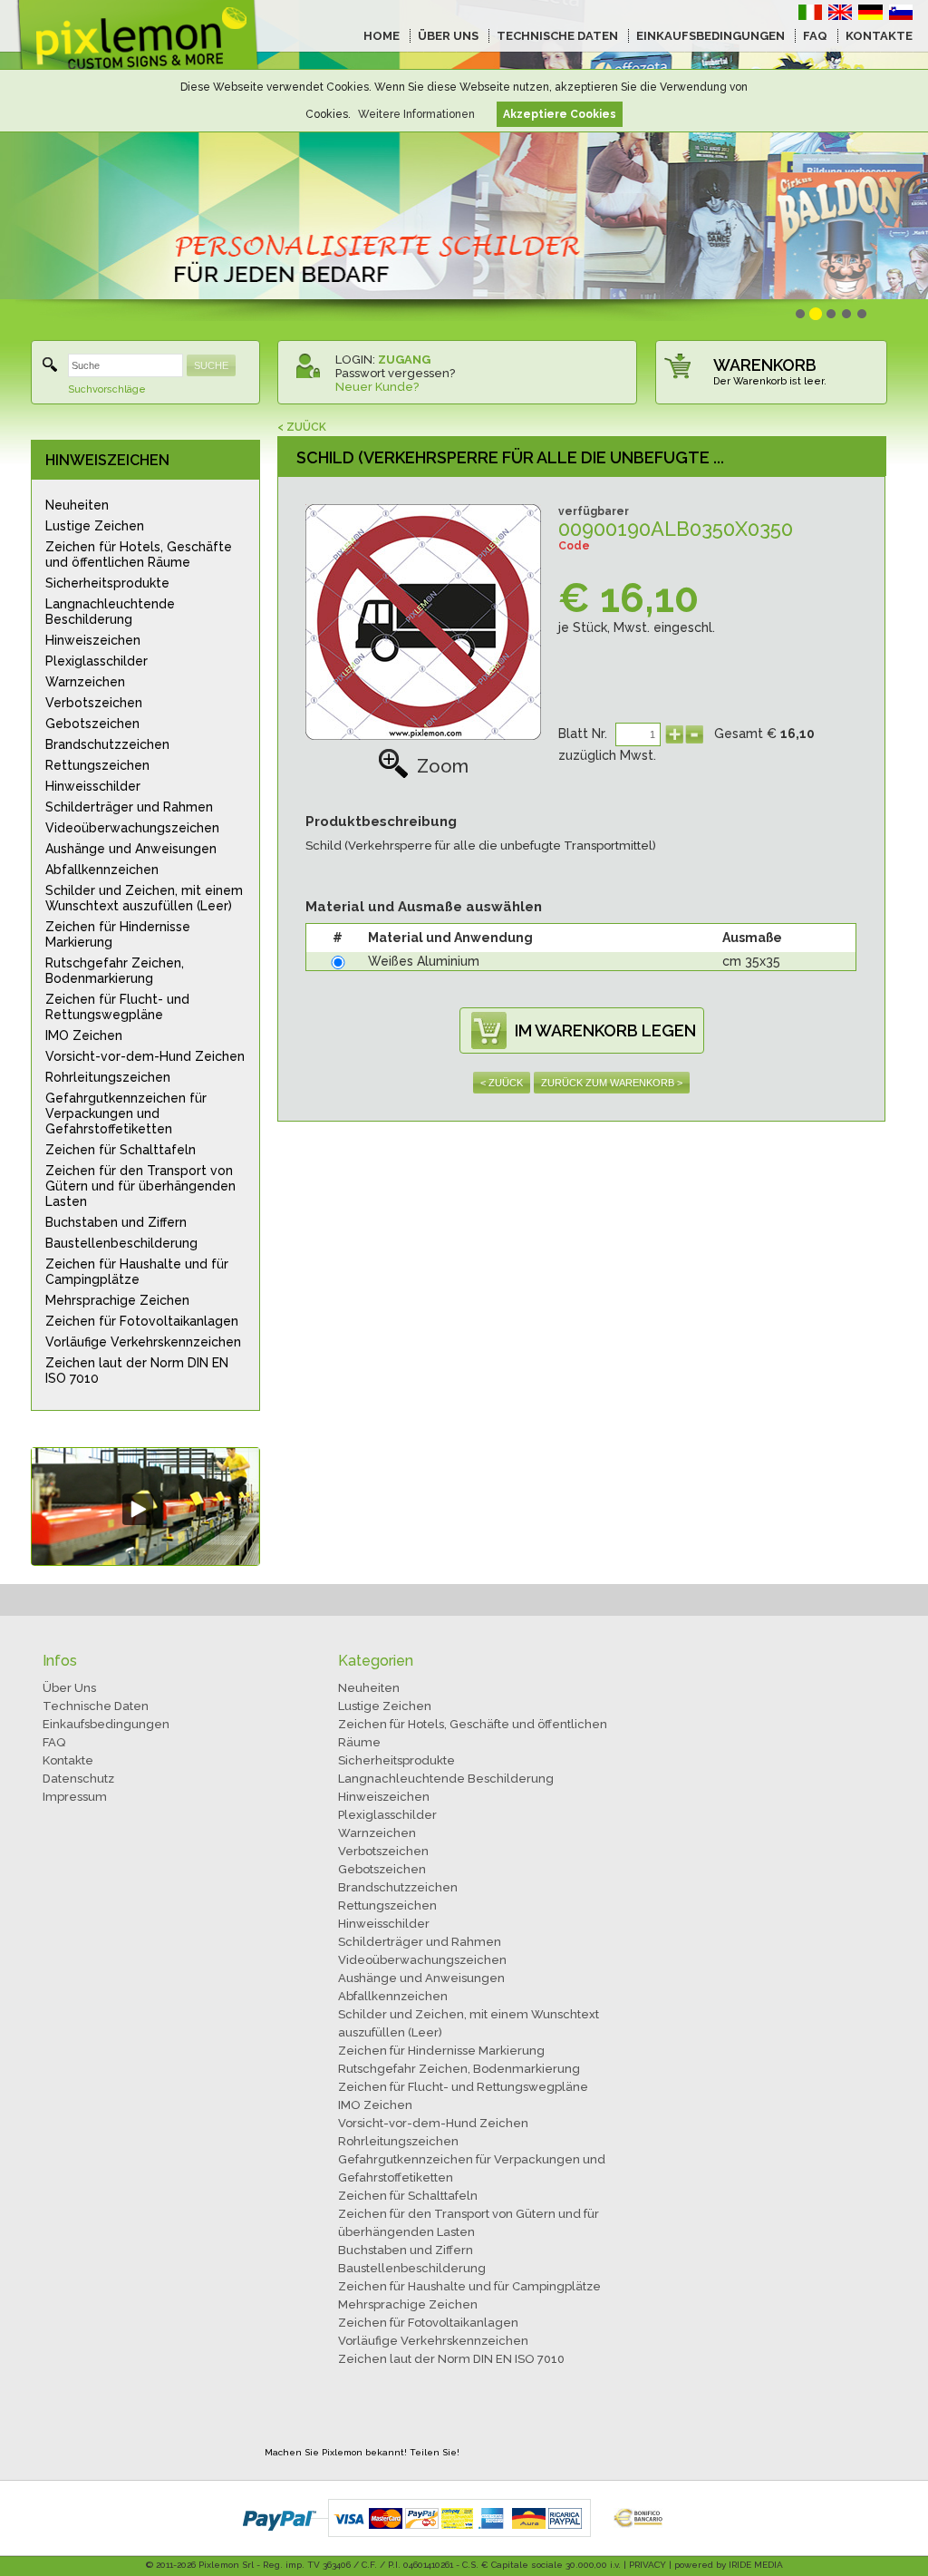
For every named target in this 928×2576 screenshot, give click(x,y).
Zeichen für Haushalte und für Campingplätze (137, 1272)
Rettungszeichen (97, 765)
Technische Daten (96, 1706)
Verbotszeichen (94, 703)
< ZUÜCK (302, 427)
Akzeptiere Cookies (560, 114)
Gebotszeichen (92, 724)
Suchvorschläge (107, 389)
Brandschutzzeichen (107, 744)
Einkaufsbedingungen (106, 1724)
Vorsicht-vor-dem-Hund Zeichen (145, 1056)
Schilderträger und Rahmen (129, 807)
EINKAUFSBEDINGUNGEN (710, 36)
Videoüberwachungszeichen (132, 828)
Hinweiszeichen (93, 640)
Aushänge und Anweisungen (131, 849)
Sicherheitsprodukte (107, 583)
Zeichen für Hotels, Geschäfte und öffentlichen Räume (139, 554)
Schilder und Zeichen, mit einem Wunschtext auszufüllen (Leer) (144, 898)
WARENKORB (765, 365)
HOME (382, 36)
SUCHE (211, 365)
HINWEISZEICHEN (107, 460)
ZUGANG (404, 360)
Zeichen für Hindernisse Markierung (118, 934)
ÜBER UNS (448, 36)
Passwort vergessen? (395, 373)
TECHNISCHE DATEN (557, 36)
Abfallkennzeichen (102, 870)
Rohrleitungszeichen (108, 1077)
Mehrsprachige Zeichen (117, 1300)
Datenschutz (78, 1779)
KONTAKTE (879, 36)
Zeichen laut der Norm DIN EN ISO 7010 (137, 1371)
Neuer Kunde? (377, 387)
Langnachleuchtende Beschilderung (110, 612)
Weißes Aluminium (424, 961)
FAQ (815, 36)
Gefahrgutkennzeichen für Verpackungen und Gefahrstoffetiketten (126, 1113)
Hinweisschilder (93, 786)
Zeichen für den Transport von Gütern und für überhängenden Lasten (140, 1186)
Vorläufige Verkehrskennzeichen (143, 1342)
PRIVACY (648, 2565)
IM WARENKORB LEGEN (605, 1030)
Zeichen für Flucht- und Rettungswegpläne (117, 1007)
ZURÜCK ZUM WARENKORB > (612, 1083)
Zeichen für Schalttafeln (121, 1150)
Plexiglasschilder (97, 661)
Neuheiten (77, 505)
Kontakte (68, 1760)
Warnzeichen (85, 682)
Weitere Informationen (416, 114)
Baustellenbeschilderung (121, 1243)
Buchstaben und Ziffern (116, 1222)
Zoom (443, 766)
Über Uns (69, 1688)
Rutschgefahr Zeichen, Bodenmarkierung (115, 971)
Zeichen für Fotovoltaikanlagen (142, 1321)
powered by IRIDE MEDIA (729, 2565)
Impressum (75, 1797)
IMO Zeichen (84, 1035)
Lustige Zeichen (95, 526)
